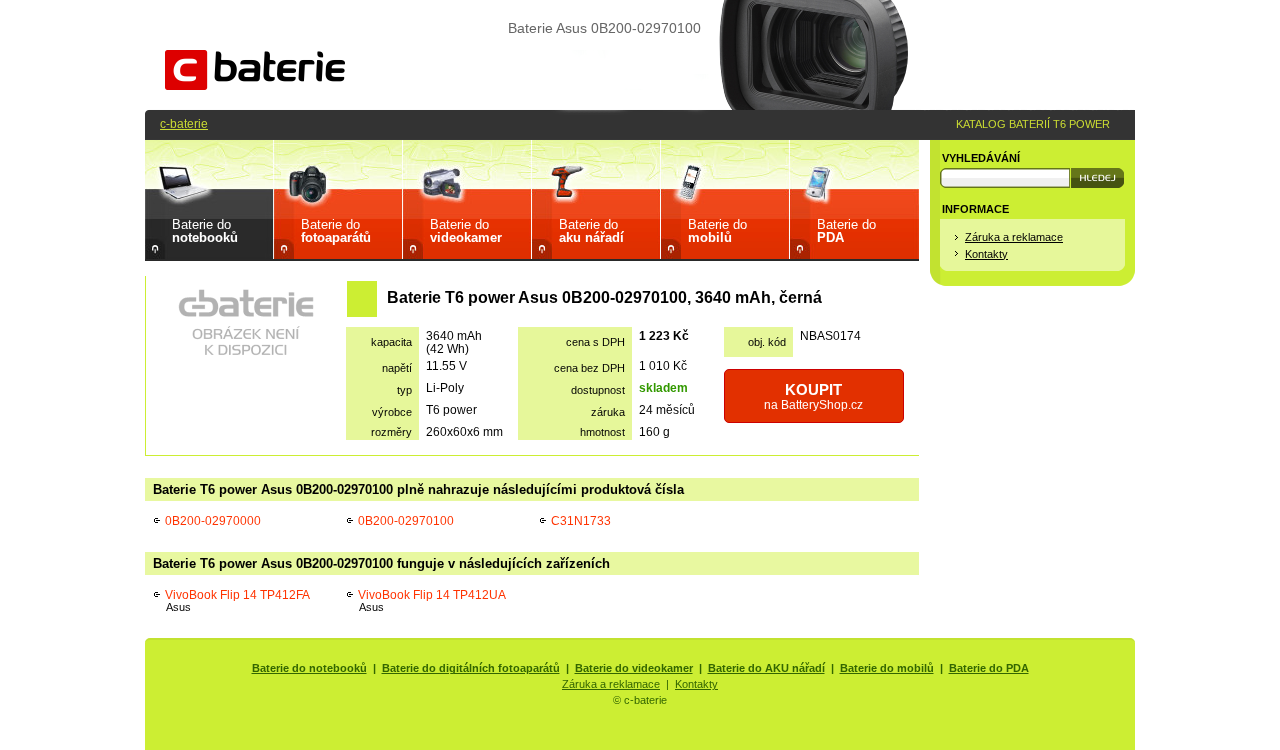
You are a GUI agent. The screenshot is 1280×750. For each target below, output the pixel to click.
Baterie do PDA (989, 668)
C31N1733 (581, 520)
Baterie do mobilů (887, 668)
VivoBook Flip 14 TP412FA (237, 600)
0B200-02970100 (406, 520)
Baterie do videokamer (634, 668)
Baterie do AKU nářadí (766, 668)
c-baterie (184, 123)
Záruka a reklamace (1014, 237)
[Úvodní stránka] (255, 85)
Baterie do (205, 231)
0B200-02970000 (213, 520)
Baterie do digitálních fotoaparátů (471, 668)
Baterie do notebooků (309, 668)
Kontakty (986, 254)
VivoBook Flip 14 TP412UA (432, 600)
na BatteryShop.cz (813, 396)
